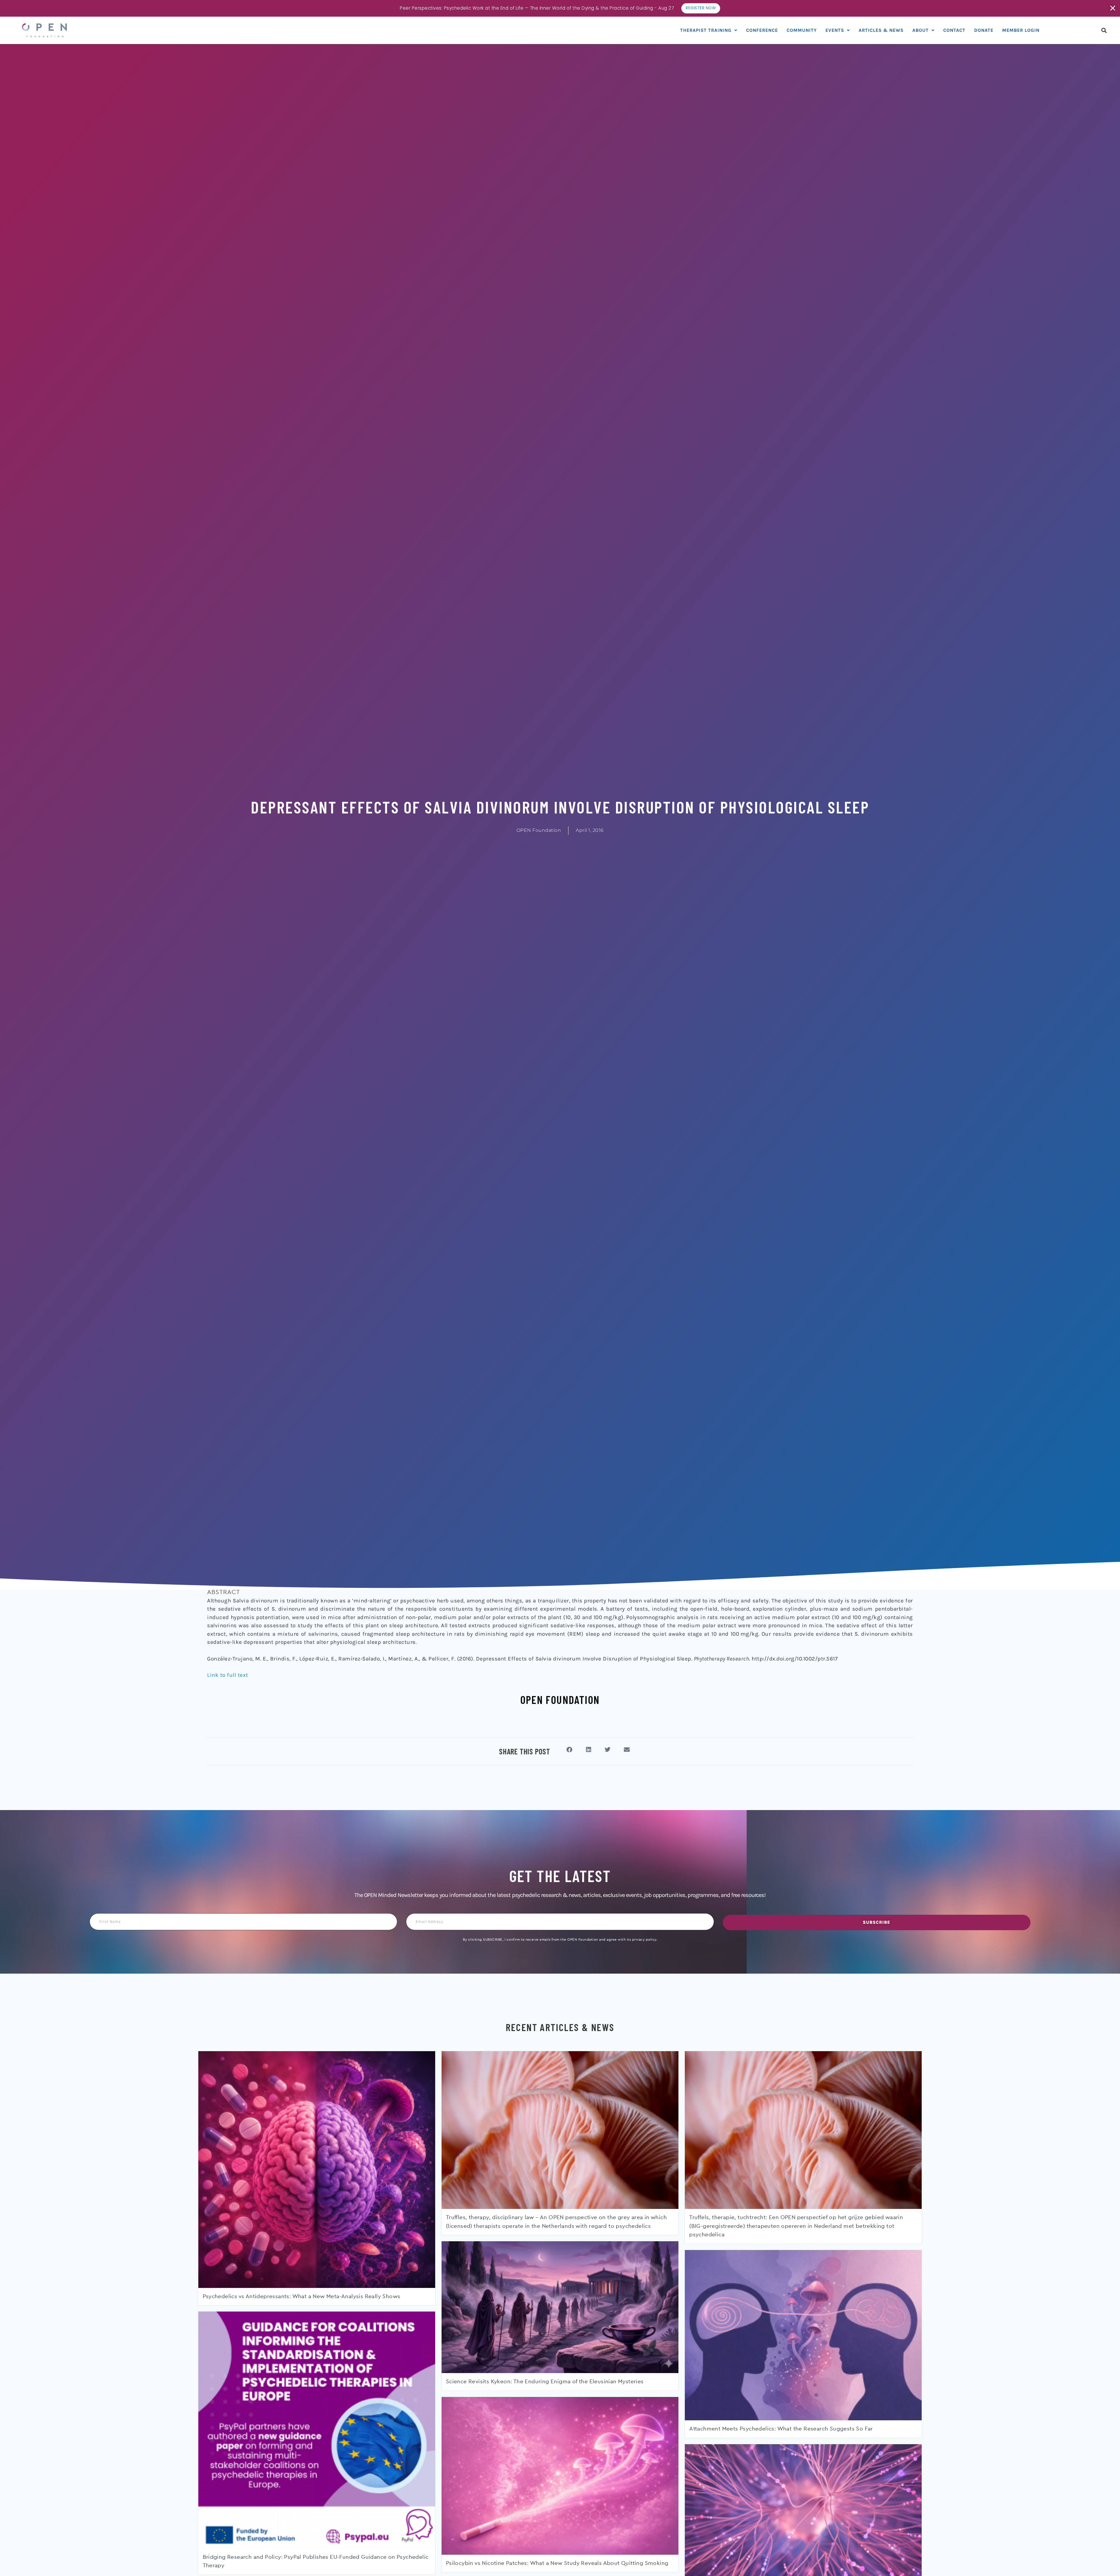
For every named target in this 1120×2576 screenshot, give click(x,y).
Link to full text (228, 1675)
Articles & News (881, 30)
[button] (1104, 30)
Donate (984, 30)
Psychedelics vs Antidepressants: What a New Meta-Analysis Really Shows (302, 2297)
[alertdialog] (560, 8)
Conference (762, 30)
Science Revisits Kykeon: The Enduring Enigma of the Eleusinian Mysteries (545, 2382)
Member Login (1021, 30)
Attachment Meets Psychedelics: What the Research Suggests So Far (781, 2429)
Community (802, 30)
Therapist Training (706, 30)
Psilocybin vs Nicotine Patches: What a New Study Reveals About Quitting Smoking (557, 2563)
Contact (954, 30)
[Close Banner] (1113, 8)
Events (835, 30)
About (921, 30)
